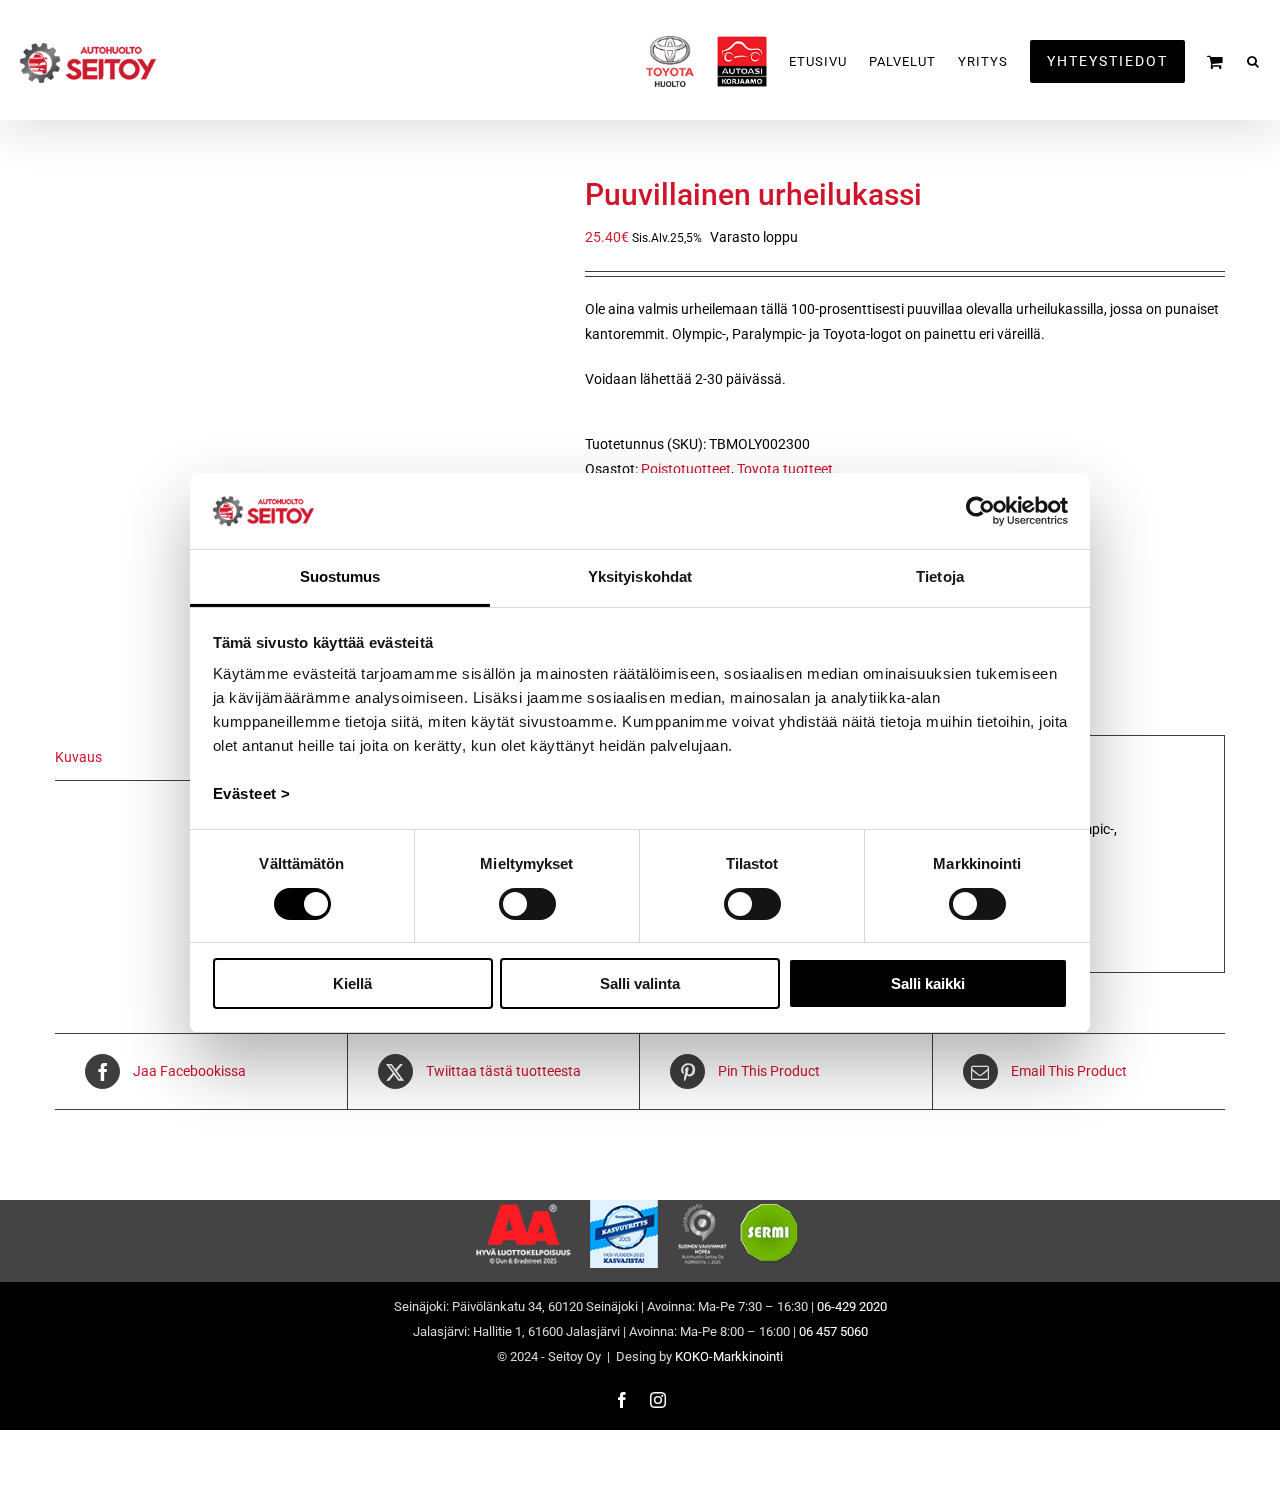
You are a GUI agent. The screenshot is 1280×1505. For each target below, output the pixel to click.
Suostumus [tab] (340, 576)
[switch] (527, 904)
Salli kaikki (928, 983)
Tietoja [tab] (940, 576)
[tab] (165, 758)
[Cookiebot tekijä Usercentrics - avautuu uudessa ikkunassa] (980, 511)
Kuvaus (78, 757)
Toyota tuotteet (785, 469)
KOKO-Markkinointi (729, 1356)
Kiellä (352, 983)
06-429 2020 (852, 1306)
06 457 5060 (833, 1331)
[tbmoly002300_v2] (305, 425)
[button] (1253, 61)
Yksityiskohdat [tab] (640, 576)
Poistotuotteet (686, 469)
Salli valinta (640, 983)
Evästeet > (252, 793)
